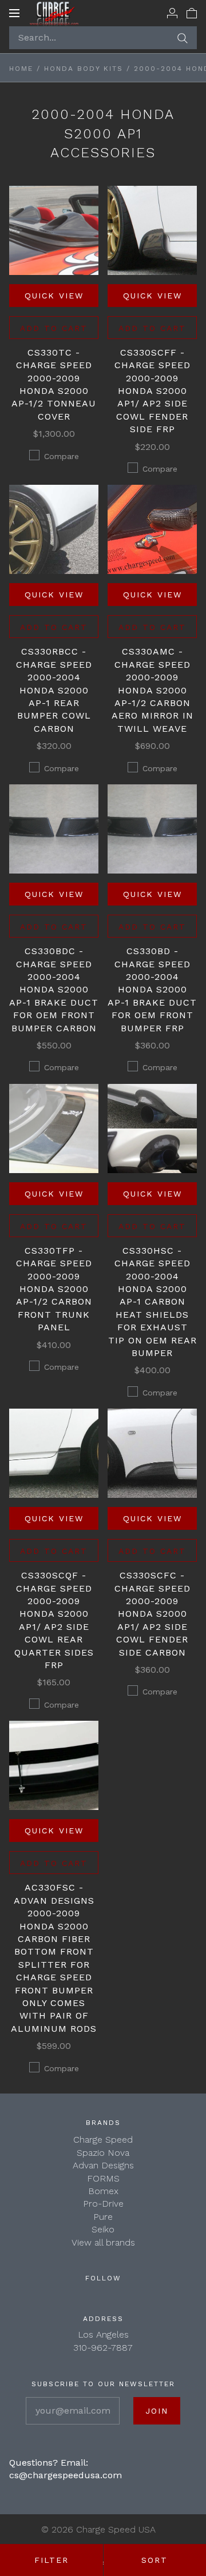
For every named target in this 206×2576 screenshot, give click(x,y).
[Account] (172, 13)
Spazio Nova (103, 2153)
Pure (103, 2217)
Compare (62, 456)
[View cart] (192, 13)
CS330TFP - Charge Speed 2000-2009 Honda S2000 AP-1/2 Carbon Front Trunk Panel (54, 1289)
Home (21, 69)
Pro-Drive (103, 2204)
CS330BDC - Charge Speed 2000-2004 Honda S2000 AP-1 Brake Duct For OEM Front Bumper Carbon (54, 989)
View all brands (103, 2242)
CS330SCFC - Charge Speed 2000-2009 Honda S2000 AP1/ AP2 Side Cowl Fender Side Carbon (152, 1614)
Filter (51, 2560)
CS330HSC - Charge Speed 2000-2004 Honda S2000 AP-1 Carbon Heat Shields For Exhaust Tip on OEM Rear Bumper (152, 1302)
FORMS (103, 2178)
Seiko (103, 2229)
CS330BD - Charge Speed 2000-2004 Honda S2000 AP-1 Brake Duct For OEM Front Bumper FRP (152, 989)
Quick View (54, 296)
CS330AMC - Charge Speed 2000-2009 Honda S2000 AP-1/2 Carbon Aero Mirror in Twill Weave (152, 690)
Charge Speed (103, 2140)
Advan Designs (103, 2165)
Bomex (103, 2191)
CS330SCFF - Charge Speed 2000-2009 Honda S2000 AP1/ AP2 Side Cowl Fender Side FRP (152, 391)
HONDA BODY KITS (84, 69)
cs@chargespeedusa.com (66, 2475)
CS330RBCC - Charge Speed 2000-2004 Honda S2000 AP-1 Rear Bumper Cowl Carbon (54, 690)
